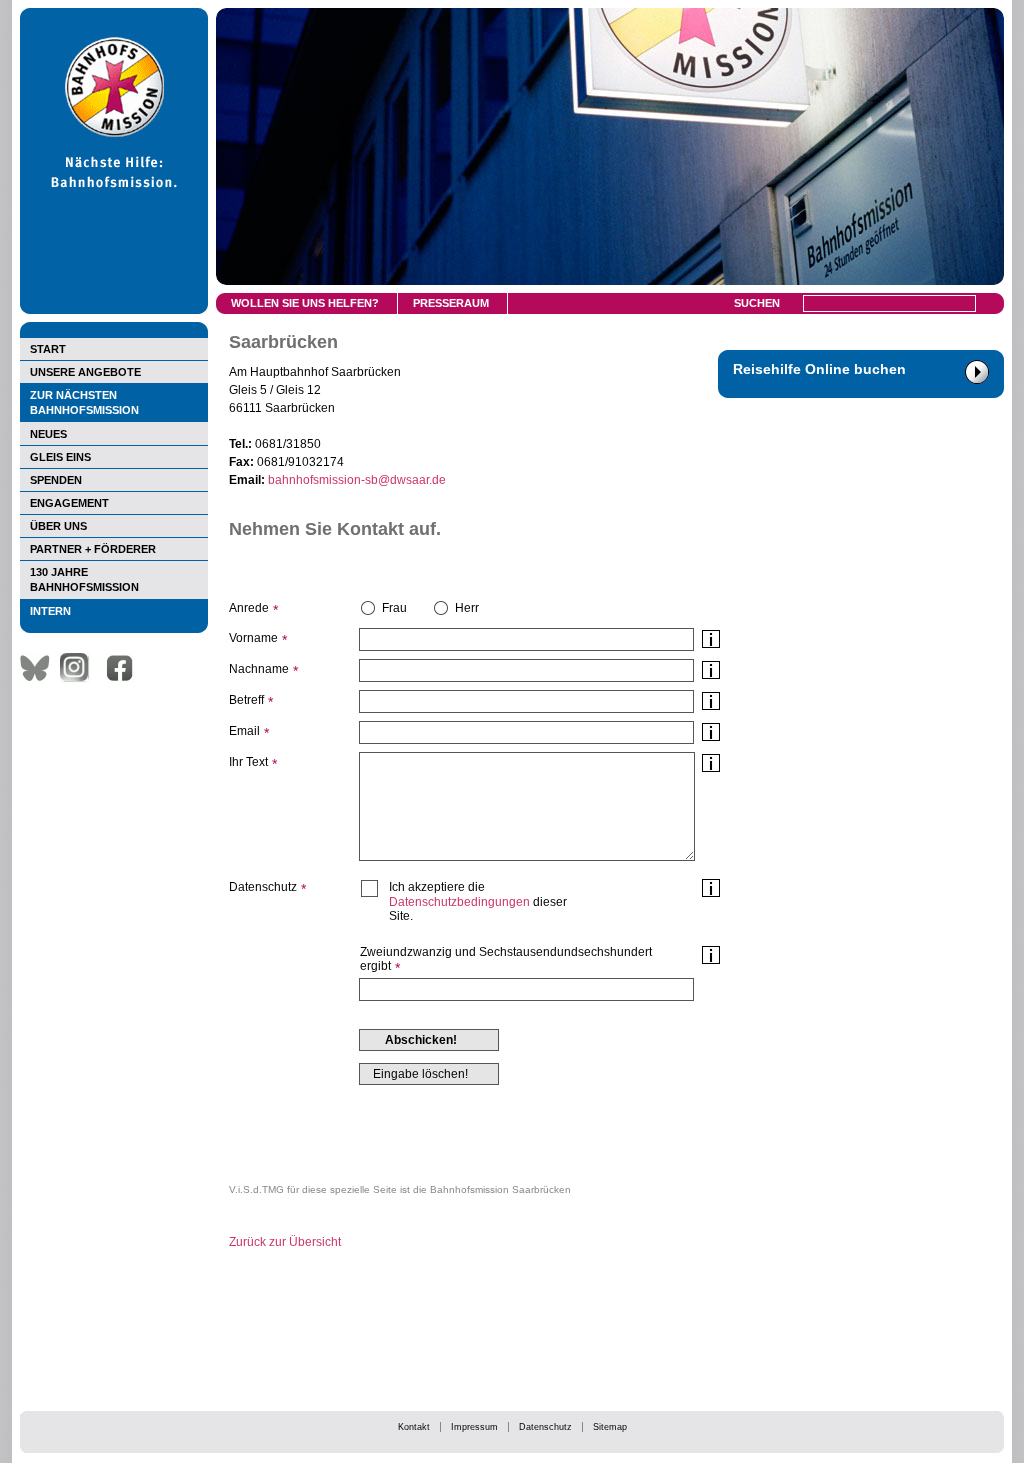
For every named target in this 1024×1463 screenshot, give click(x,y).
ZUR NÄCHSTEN (84, 402)
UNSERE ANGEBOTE (85, 372)
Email (244, 731)
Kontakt (414, 1427)
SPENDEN (56, 480)
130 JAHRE (84, 579)
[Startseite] (114, 310)
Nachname (259, 669)
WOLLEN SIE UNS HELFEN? (305, 303)
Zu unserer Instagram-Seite (80, 668)
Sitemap (610, 1427)
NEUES (48, 434)
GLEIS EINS (60, 457)
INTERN (50, 611)
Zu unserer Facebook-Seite (125, 668)
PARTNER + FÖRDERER (93, 549)
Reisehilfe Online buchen (819, 369)
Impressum (474, 1427)
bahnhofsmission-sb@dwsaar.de (357, 480)
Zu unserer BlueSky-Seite (40, 668)
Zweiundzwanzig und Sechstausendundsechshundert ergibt (506, 959)
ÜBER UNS (58, 526)
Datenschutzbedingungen (459, 902)
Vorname (253, 638)
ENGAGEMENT (69, 503)
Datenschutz (545, 1427)
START (48, 349)
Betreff (246, 700)
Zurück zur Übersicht (285, 1242)
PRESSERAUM (451, 303)
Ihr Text (248, 762)
